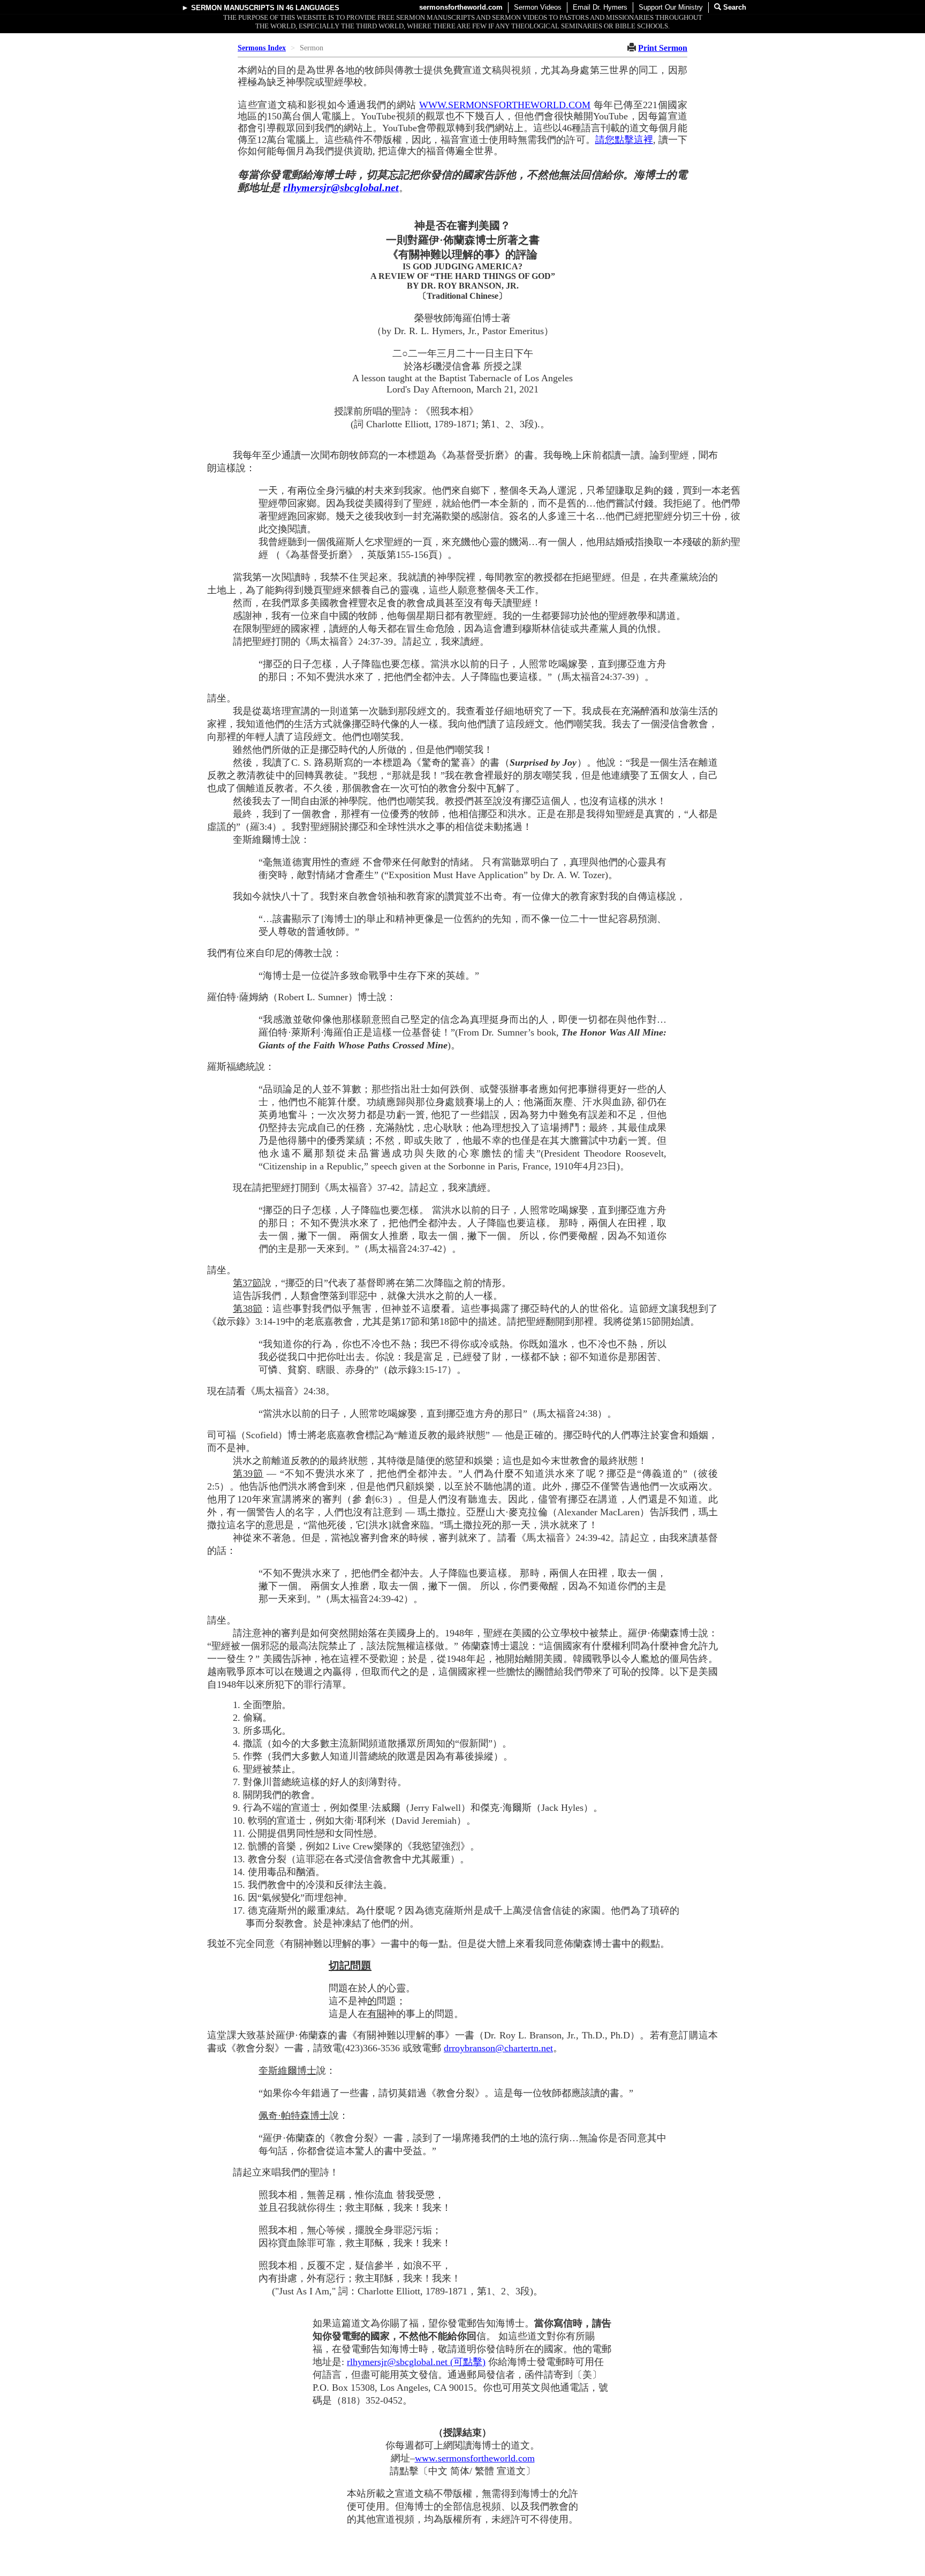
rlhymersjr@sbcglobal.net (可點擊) (416, 2362)
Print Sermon (663, 48)
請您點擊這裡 (624, 140)
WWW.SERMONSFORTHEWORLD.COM (505, 105)
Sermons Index (262, 48)
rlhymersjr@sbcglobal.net (341, 187)
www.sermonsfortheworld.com (475, 2458)
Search (734, 7)
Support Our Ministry (671, 7)
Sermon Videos (538, 7)
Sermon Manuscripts (233, 8)
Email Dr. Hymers (600, 7)
